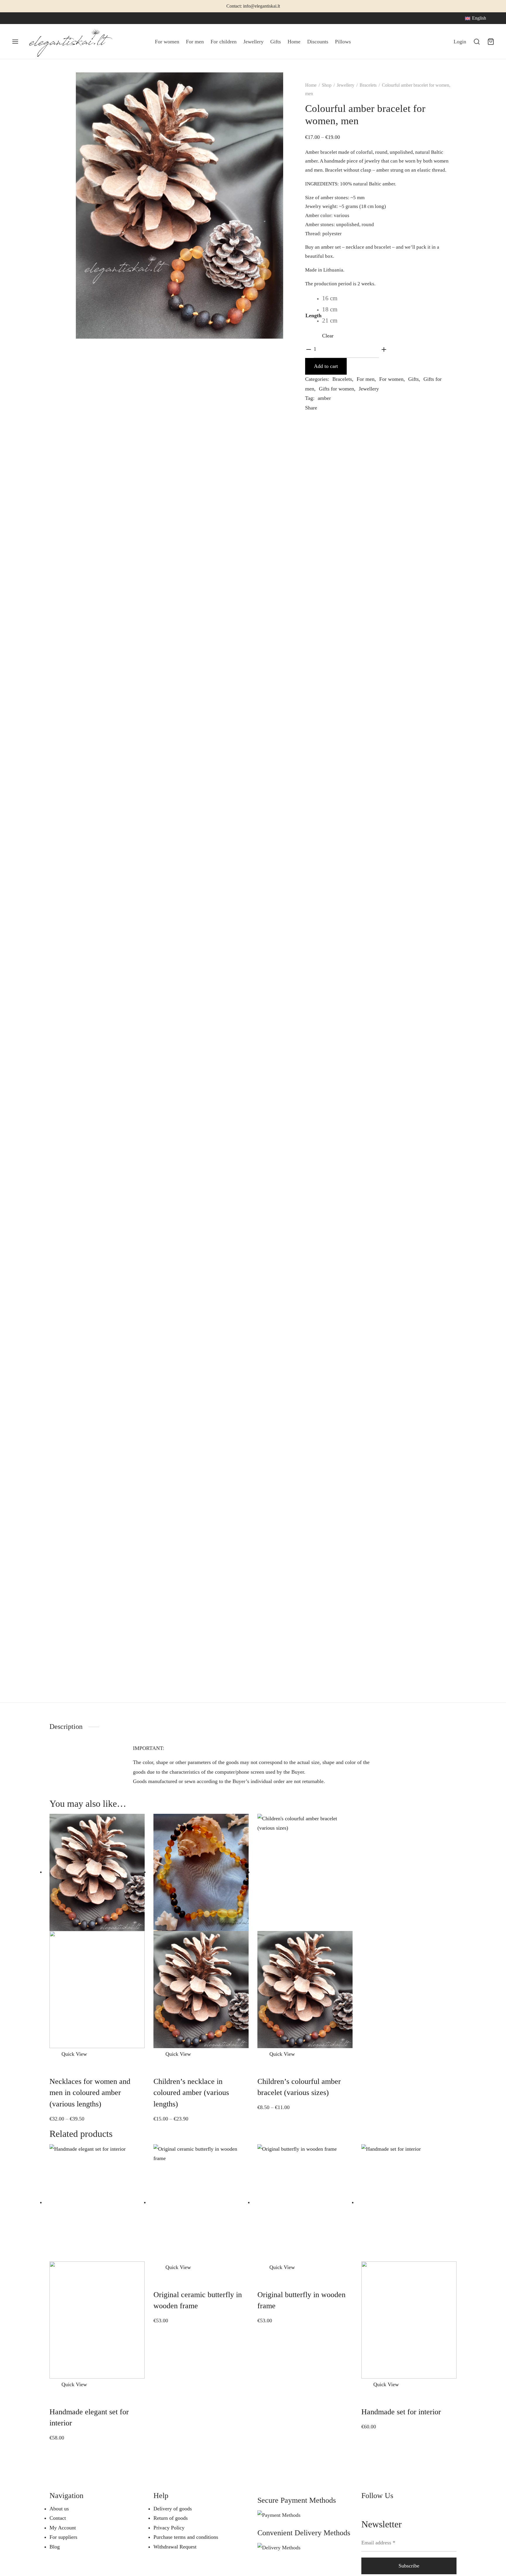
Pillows (343, 42)
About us (59, 2509)
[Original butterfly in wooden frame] (305, 2202)
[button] (55, 2384)
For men (195, 42)
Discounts (318, 42)
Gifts (276, 42)
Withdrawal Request (175, 2547)
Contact (58, 2518)
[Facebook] (16, 18)
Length (313, 315)
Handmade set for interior (401, 2412)
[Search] (477, 42)
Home (294, 42)
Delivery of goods (173, 2509)
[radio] (330, 298)
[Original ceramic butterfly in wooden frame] (201, 2202)
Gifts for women (336, 389)
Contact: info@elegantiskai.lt (253, 6)
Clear (328, 336)
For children (224, 42)
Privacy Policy (169, 2528)
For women (167, 42)
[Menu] (15, 42)
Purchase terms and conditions (186, 2537)
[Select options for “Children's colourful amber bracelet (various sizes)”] (263, 2054)
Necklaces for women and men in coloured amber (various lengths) (90, 2093)
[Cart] (491, 42)
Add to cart (326, 366)
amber (324, 398)
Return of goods (171, 2518)
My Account (63, 2528)
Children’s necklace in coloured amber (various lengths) (191, 2093)
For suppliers (63, 2537)
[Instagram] (28, 18)
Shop (327, 85)
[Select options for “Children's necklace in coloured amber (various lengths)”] (159, 2054)
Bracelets (368, 85)
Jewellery (253, 42)
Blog (55, 2547)
